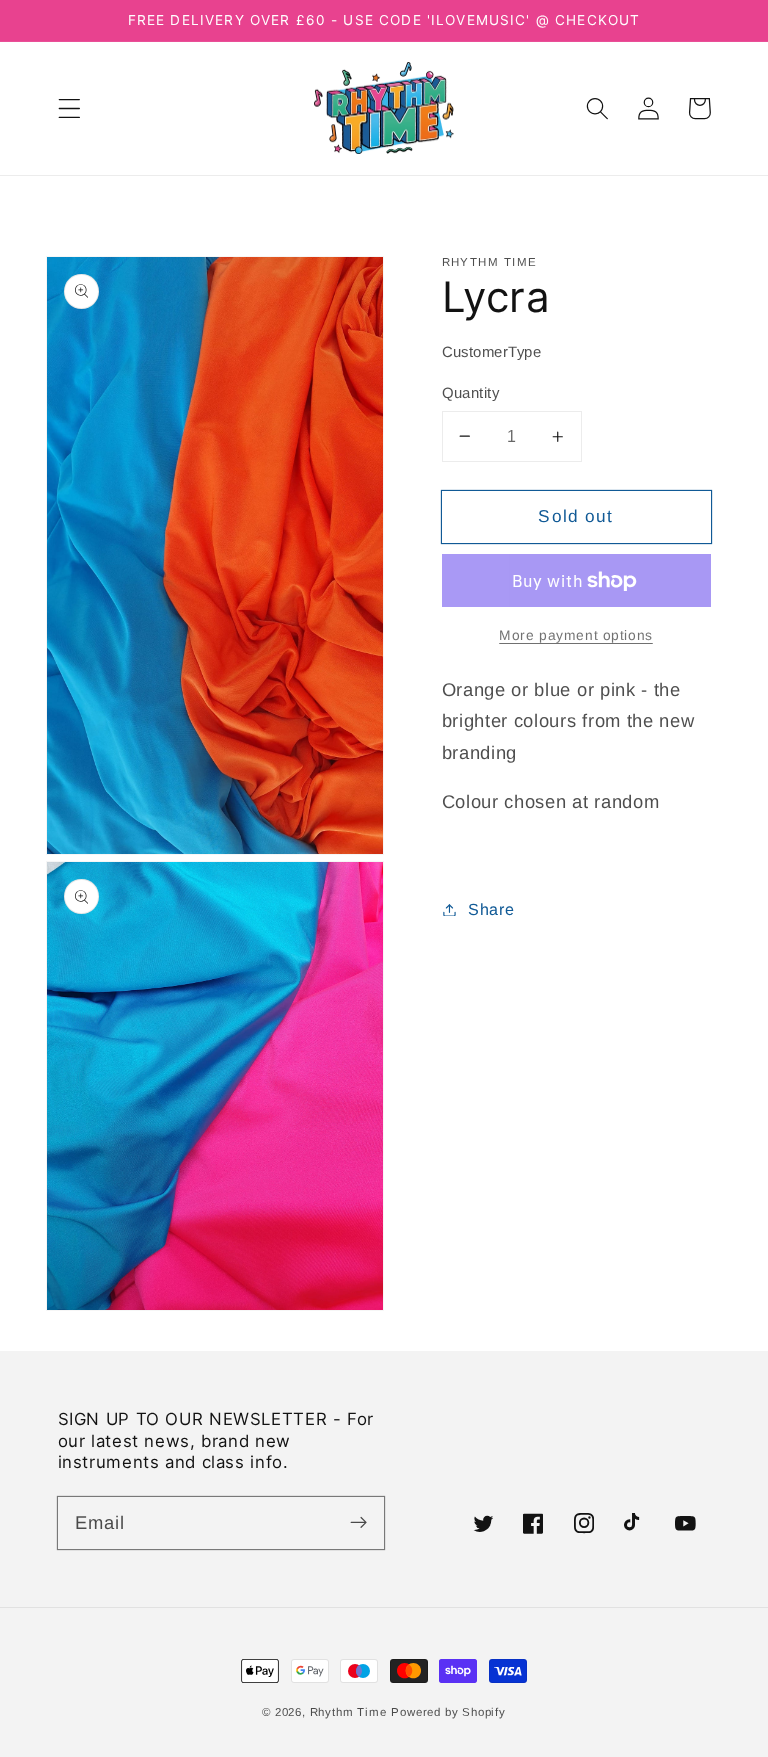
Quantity (471, 392)
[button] (69, 108)
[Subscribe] (358, 1522)
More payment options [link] (576, 635)
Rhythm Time (348, 1712)
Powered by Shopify (448, 1712)
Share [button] (491, 909)
